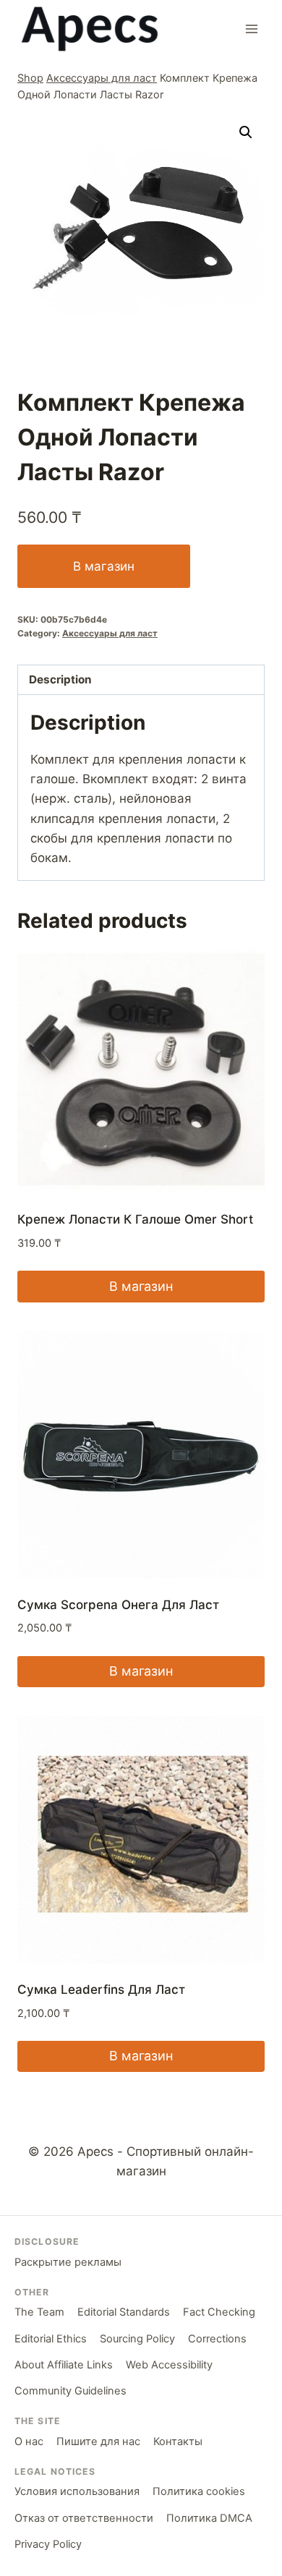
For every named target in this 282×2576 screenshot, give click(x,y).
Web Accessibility (169, 2365)
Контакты (178, 2441)
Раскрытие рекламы (68, 2262)
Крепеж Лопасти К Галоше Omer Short (135, 1219)
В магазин (104, 566)
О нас (29, 2441)
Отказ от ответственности (84, 2518)
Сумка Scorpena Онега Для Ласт (118, 1605)
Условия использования (77, 2491)
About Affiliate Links (64, 2365)
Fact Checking (219, 2312)
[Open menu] (251, 29)
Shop (30, 78)
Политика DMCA (209, 2518)
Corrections (217, 2339)
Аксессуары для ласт (102, 78)
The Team (39, 2312)
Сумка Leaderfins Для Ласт (101, 1989)
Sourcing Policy (137, 2339)
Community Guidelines (70, 2391)
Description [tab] (60, 679)
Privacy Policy (48, 2544)
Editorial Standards (124, 2312)
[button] (246, 132)
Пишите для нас (98, 2441)
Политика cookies (199, 2491)
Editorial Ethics (51, 2339)
